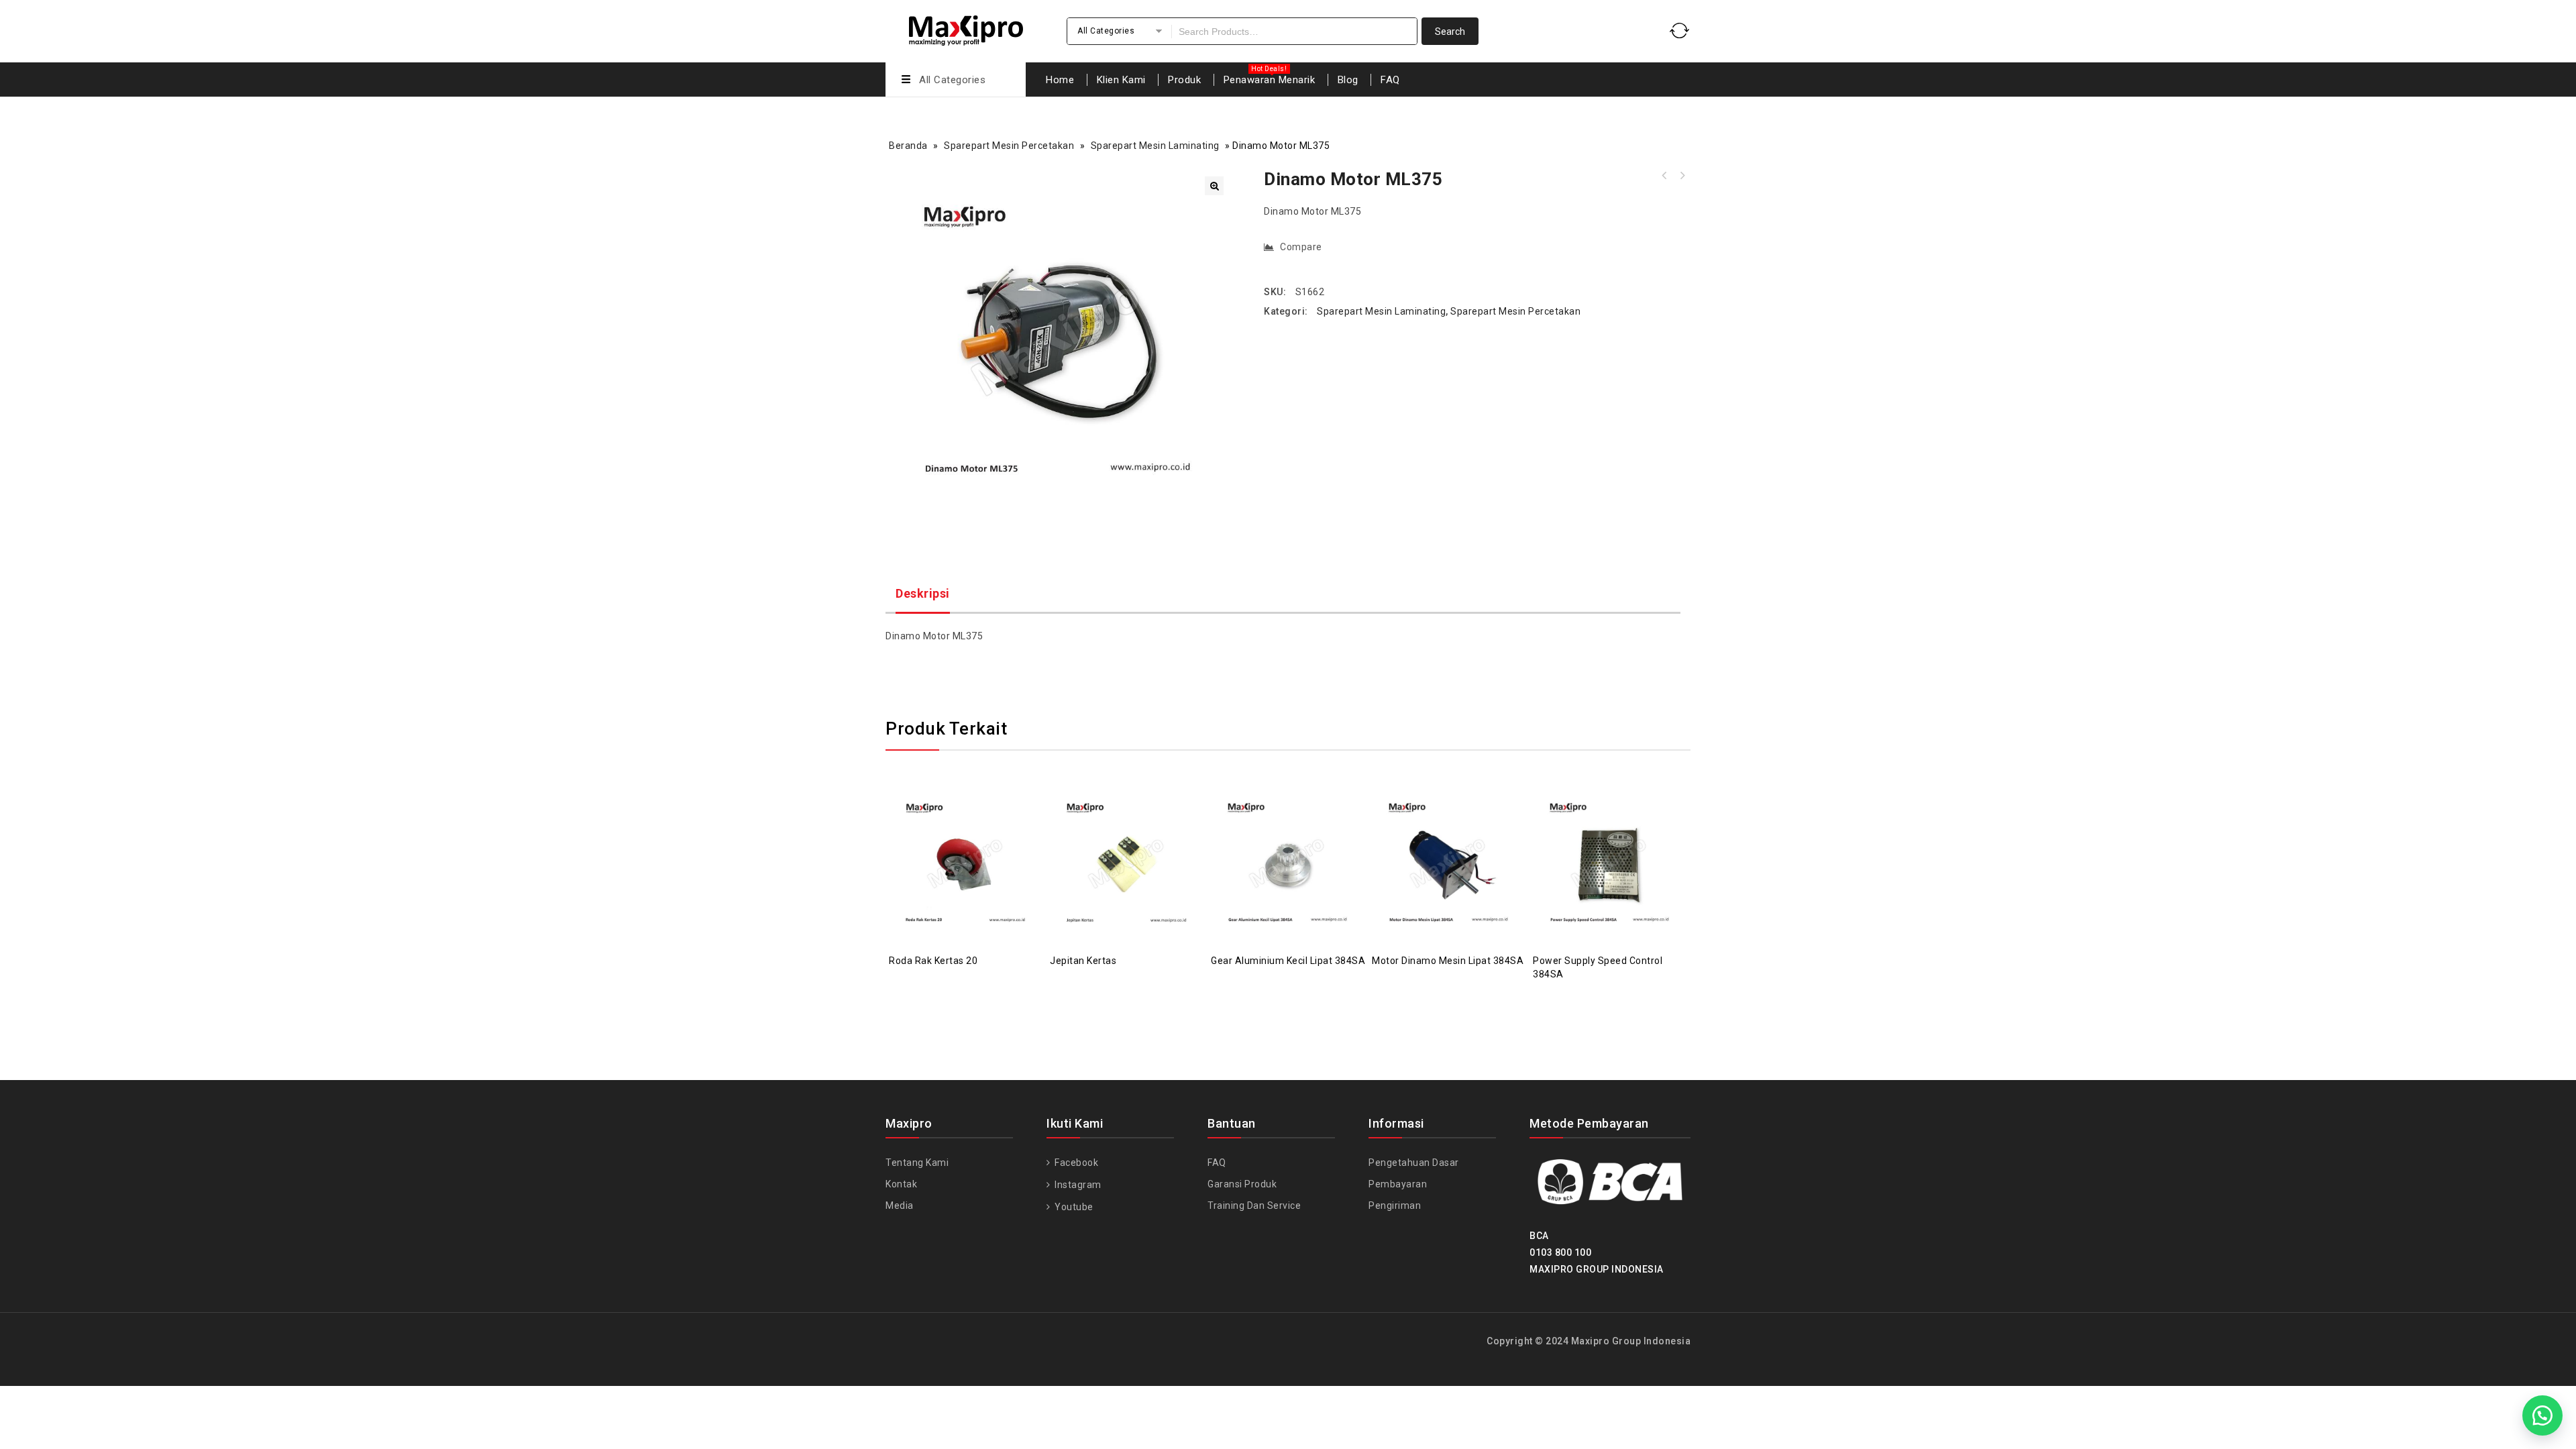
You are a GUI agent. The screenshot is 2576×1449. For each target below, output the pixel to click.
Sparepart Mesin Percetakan (1009, 146)
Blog (1348, 80)
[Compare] (953, 830)
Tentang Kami (917, 1163)
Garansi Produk (1242, 1184)
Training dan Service (1254, 1205)
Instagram (1077, 1185)
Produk (1184, 80)
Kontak (901, 1184)
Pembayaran (1398, 1184)
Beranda (908, 146)
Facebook (1075, 1163)
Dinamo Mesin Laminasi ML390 (1664, 176)
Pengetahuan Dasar (1414, 1163)
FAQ (1390, 80)
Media (900, 1205)
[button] (1214, 186)
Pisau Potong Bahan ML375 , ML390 (1682, 176)
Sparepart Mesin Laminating (1155, 146)
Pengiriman (1395, 1205)
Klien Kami (1121, 80)
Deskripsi (923, 593)
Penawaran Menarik (1270, 80)
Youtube (1073, 1207)
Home (1060, 80)
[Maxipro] (966, 29)
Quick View (979, 830)
